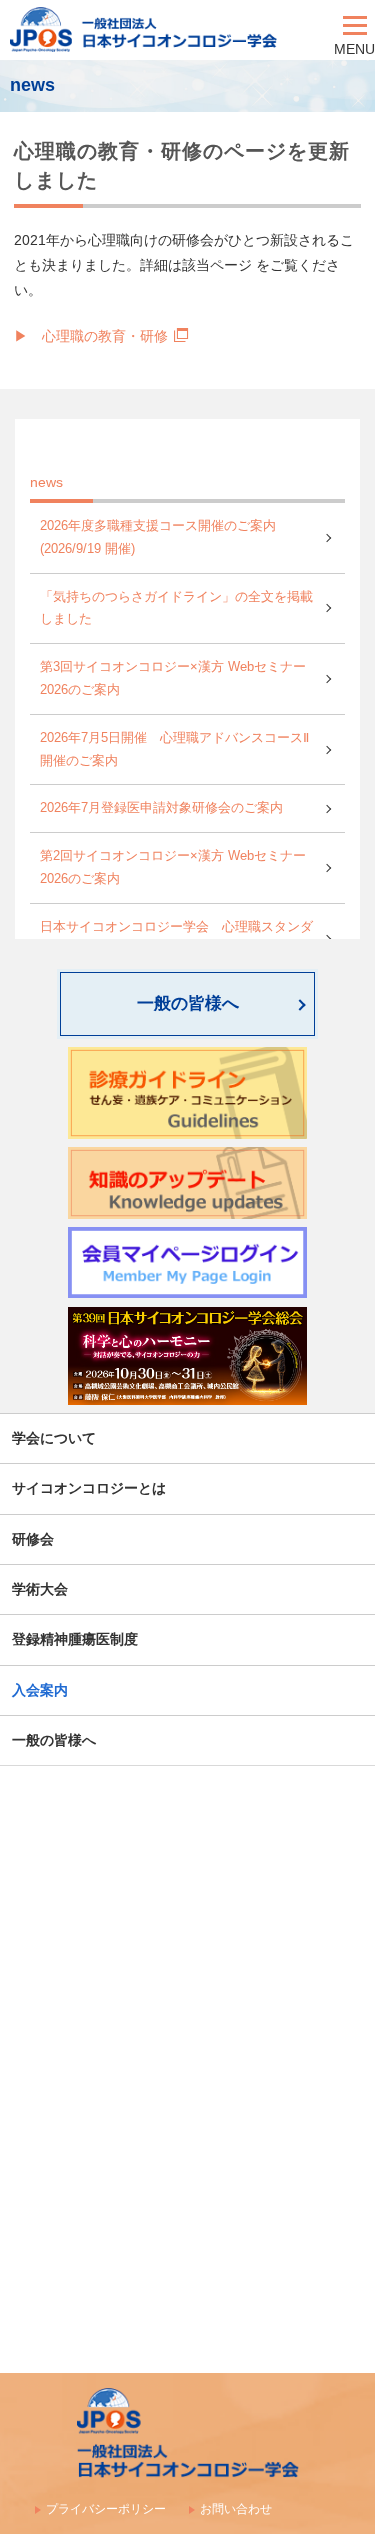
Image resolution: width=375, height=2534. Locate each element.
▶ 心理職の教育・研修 (91, 336)
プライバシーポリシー (106, 2509)
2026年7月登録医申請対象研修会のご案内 (161, 808)
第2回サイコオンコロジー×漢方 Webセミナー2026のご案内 (173, 867)
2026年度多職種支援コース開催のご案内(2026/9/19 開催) (158, 537)
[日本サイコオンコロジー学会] (167, 30)
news (46, 482)
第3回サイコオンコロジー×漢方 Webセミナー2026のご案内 (173, 678)
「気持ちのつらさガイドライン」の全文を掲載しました (176, 608)
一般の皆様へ (188, 1003)
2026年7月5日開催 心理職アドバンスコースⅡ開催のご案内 (174, 749)
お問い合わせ (236, 2509)
